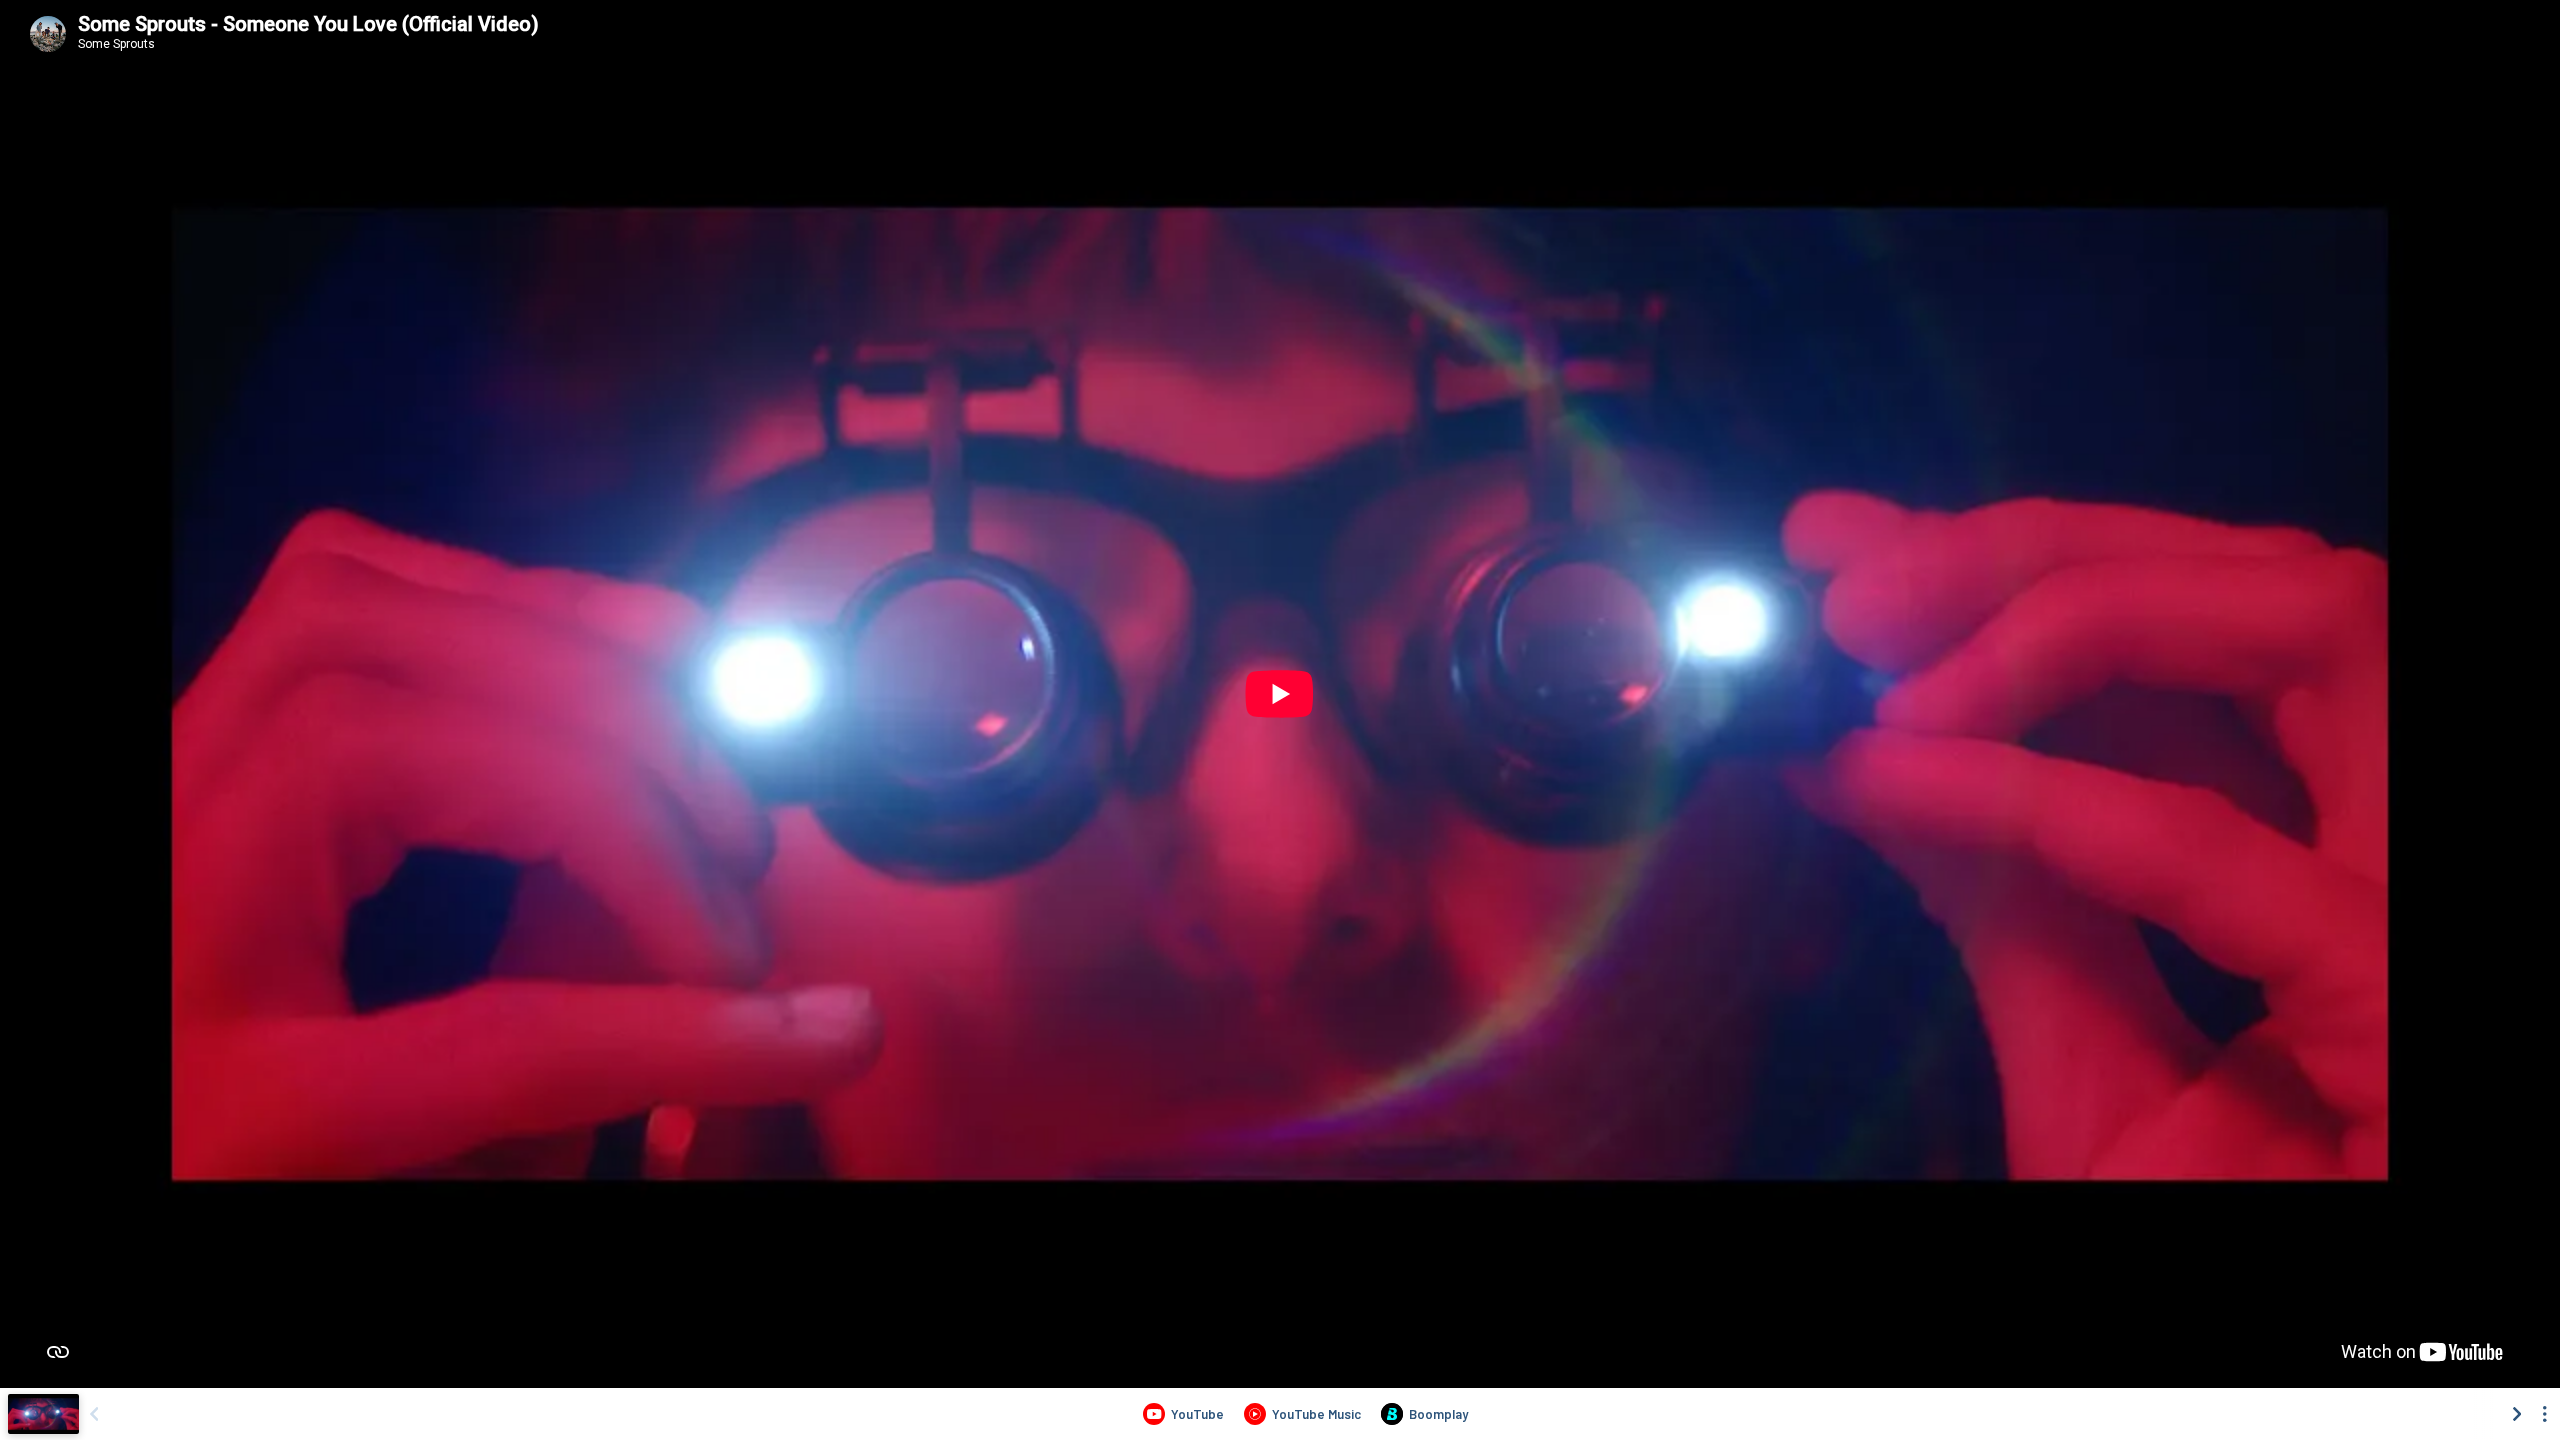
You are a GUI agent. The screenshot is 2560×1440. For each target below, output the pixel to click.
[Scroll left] (94, 1414)
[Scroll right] (2517, 1414)
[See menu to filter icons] (2545, 1414)
